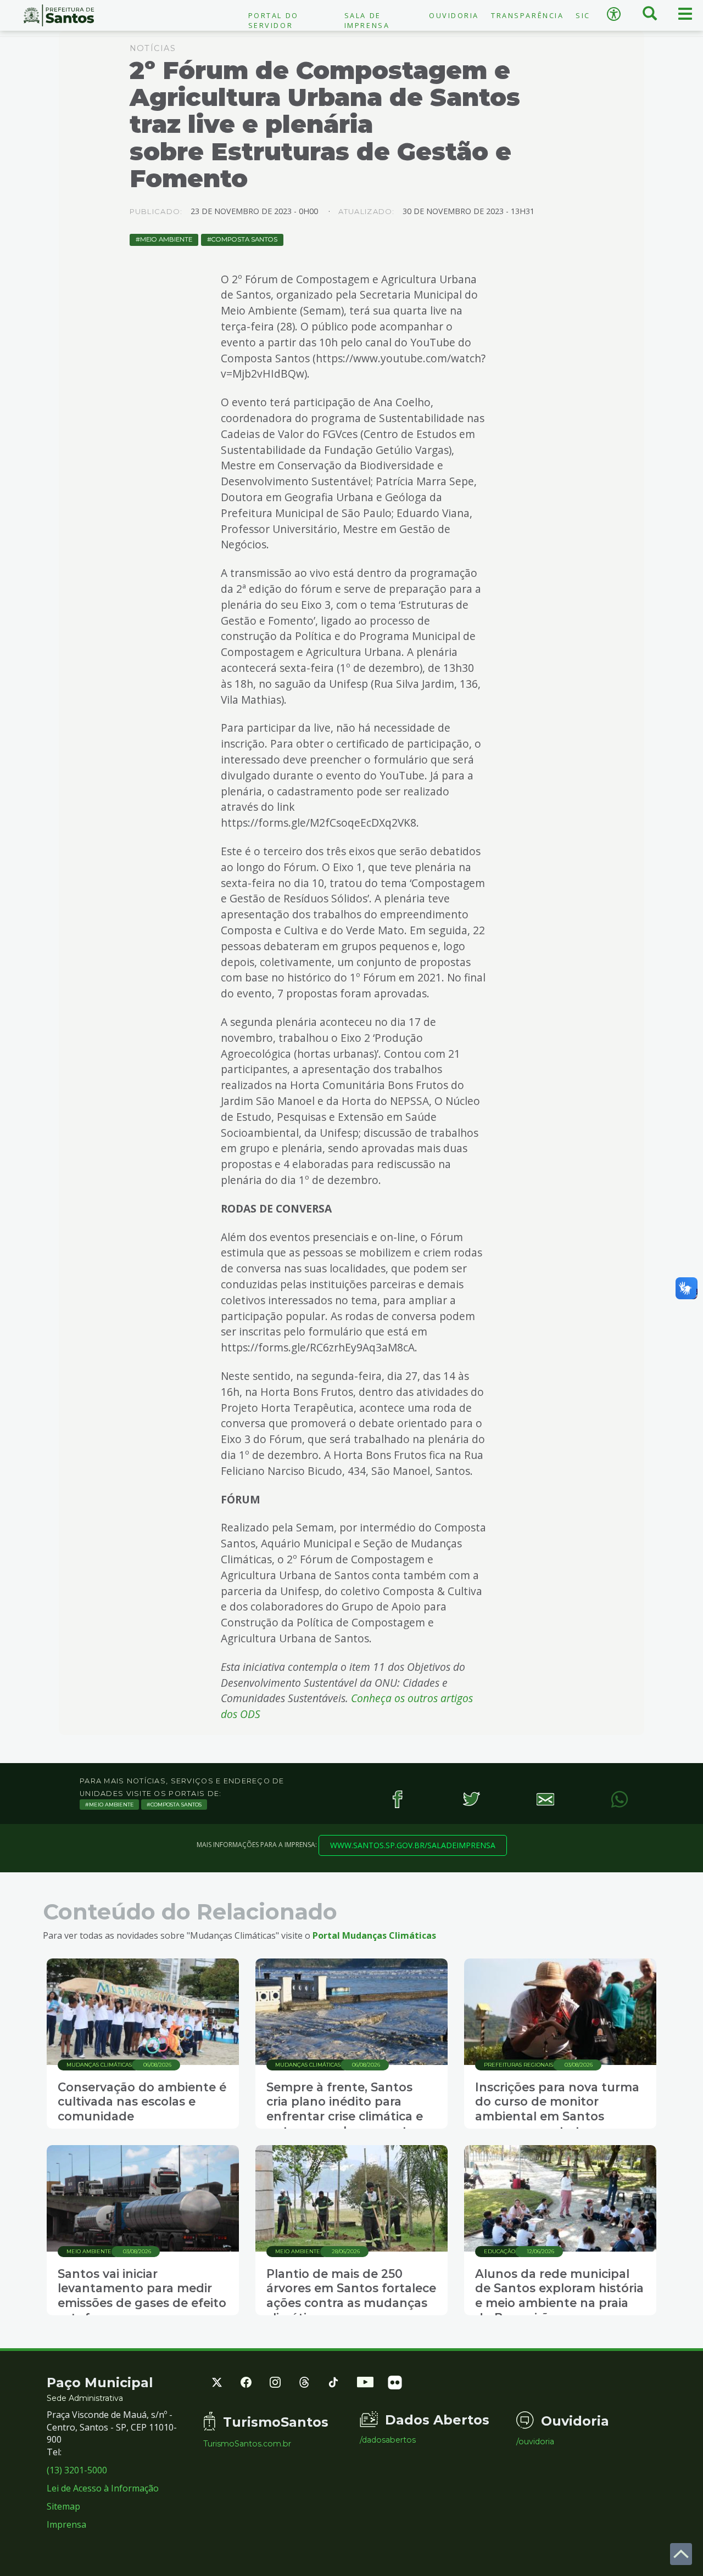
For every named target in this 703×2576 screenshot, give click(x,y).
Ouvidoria (454, 15)
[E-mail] (545, 1799)
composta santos (244, 239)
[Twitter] (471, 1799)
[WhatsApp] (619, 1799)
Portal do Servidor (274, 20)
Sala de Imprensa (367, 20)
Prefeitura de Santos (58, 15)
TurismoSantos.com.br (247, 2444)
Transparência (527, 15)
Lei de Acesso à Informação (103, 2488)
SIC (583, 15)
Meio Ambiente (166, 239)
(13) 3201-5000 (77, 2470)
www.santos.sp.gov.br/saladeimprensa (413, 1845)
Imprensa (66, 2524)
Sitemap (63, 2506)
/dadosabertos (388, 2440)
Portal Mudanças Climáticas (374, 1935)
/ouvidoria (535, 2442)
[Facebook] (397, 1799)
